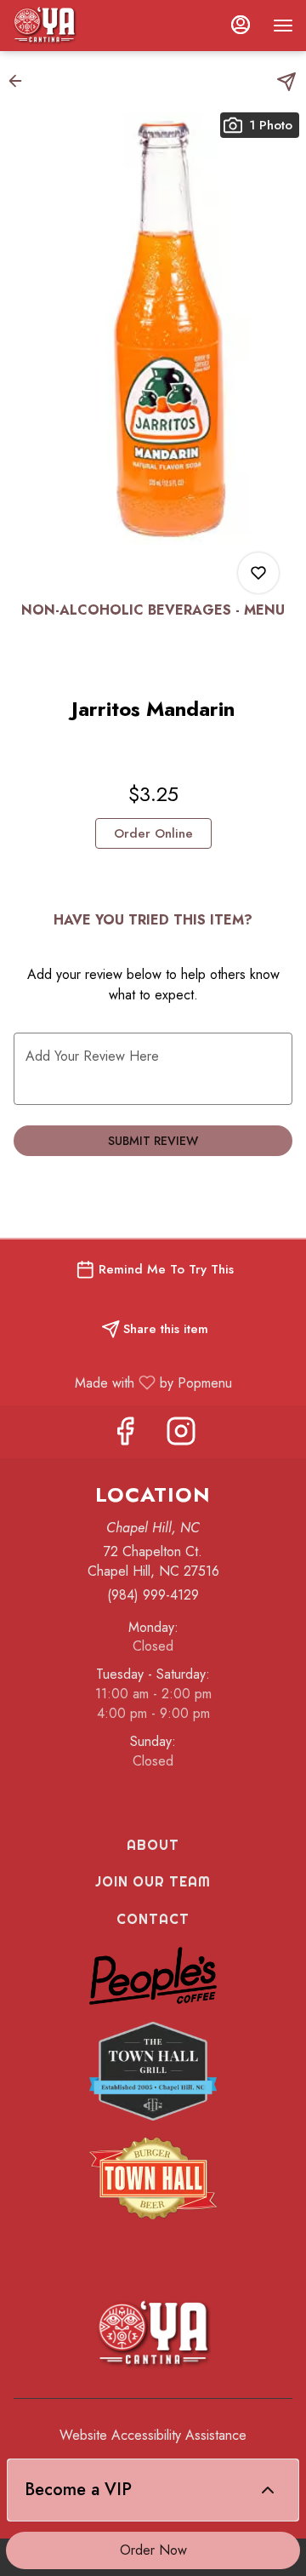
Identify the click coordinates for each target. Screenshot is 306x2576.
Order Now (153, 2550)
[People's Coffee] (153, 1974)
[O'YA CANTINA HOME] (89, 26)
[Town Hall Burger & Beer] (153, 2177)
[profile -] (241, 25)
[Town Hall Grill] (153, 2069)
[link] (153, 833)
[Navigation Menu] (283, 26)
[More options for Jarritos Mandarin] (258, 573)
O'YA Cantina (153, 2334)
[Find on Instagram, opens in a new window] (181, 1436)
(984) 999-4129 (153, 1595)
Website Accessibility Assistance (153, 2436)
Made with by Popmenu (122, 1382)
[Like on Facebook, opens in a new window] (125, 1436)
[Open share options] (286, 82)
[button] (20, 81)
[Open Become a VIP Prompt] (268, 2490)
